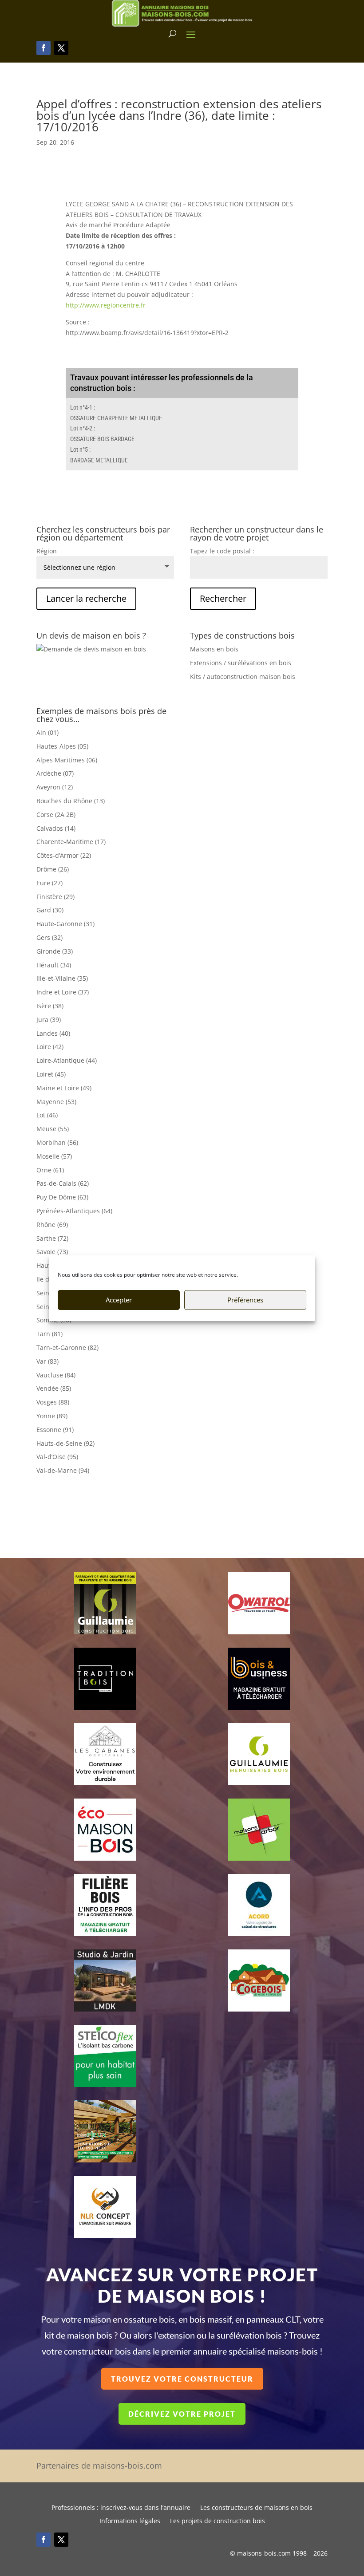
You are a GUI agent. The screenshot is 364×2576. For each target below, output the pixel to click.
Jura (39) (49, 1020)
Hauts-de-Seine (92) (65, 1443)
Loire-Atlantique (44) (67, 1060)
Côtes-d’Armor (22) (64, 855)
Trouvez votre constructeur (182, 2379)
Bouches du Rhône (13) (71, 801)
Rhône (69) (52, 1225)
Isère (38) (50, 1006)
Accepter (119, 1300)
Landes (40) (53, 1033)
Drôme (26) (53, 869)
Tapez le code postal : (222, 551)
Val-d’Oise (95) (57, 1457)
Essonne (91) (55, 1430)
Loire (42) (50, 1047)
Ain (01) (47, 732)
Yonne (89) (52, 1416)
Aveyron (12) (55, 787)
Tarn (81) (49, 1334)
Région (47, 551)
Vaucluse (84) (56, 1375)
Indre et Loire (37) (63, 992)
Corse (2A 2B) (56, 815)
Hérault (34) (54, 965)
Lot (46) (47, 1115)
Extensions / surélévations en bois (241, 663)
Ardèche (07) (55, 773)
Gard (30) (50, 910)
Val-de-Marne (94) (63, 1470)
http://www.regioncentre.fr (106, 305)
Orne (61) (50, 1170)
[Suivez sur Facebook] (44, 48)
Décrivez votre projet (182, 2414)
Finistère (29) (55, 897)
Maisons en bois (214, 649)
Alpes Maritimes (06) (67, 760)
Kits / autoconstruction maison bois (243, 677)
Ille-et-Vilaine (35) (62, 978)
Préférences (245, 1300)
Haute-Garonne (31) (65, 924)
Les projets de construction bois (218, 2521)
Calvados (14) (56, 828)
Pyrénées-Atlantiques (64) (74, 1211)
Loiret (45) (51, 1074)
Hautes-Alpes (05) (62, 746)
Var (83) (47, 1361)
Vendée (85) (54, 1388)
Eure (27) (49, 883)
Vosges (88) (53, 1402)
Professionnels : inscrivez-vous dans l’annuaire (121, 2508)
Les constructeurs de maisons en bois (256, 2508)
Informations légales (130, 2521)
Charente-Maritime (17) (71, 842)
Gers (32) (49, 937)
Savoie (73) (52, 1252)
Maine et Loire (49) (64, 1088)
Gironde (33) (55, 951)
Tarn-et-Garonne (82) (67, 1347)
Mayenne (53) (56, 1102)
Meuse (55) (53, 1129)
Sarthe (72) (52, 1238)
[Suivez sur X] (61, 48)
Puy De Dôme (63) (62, 1197)
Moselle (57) (54, 1156)
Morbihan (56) (57, 1142)
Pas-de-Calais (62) (63, 1183)
